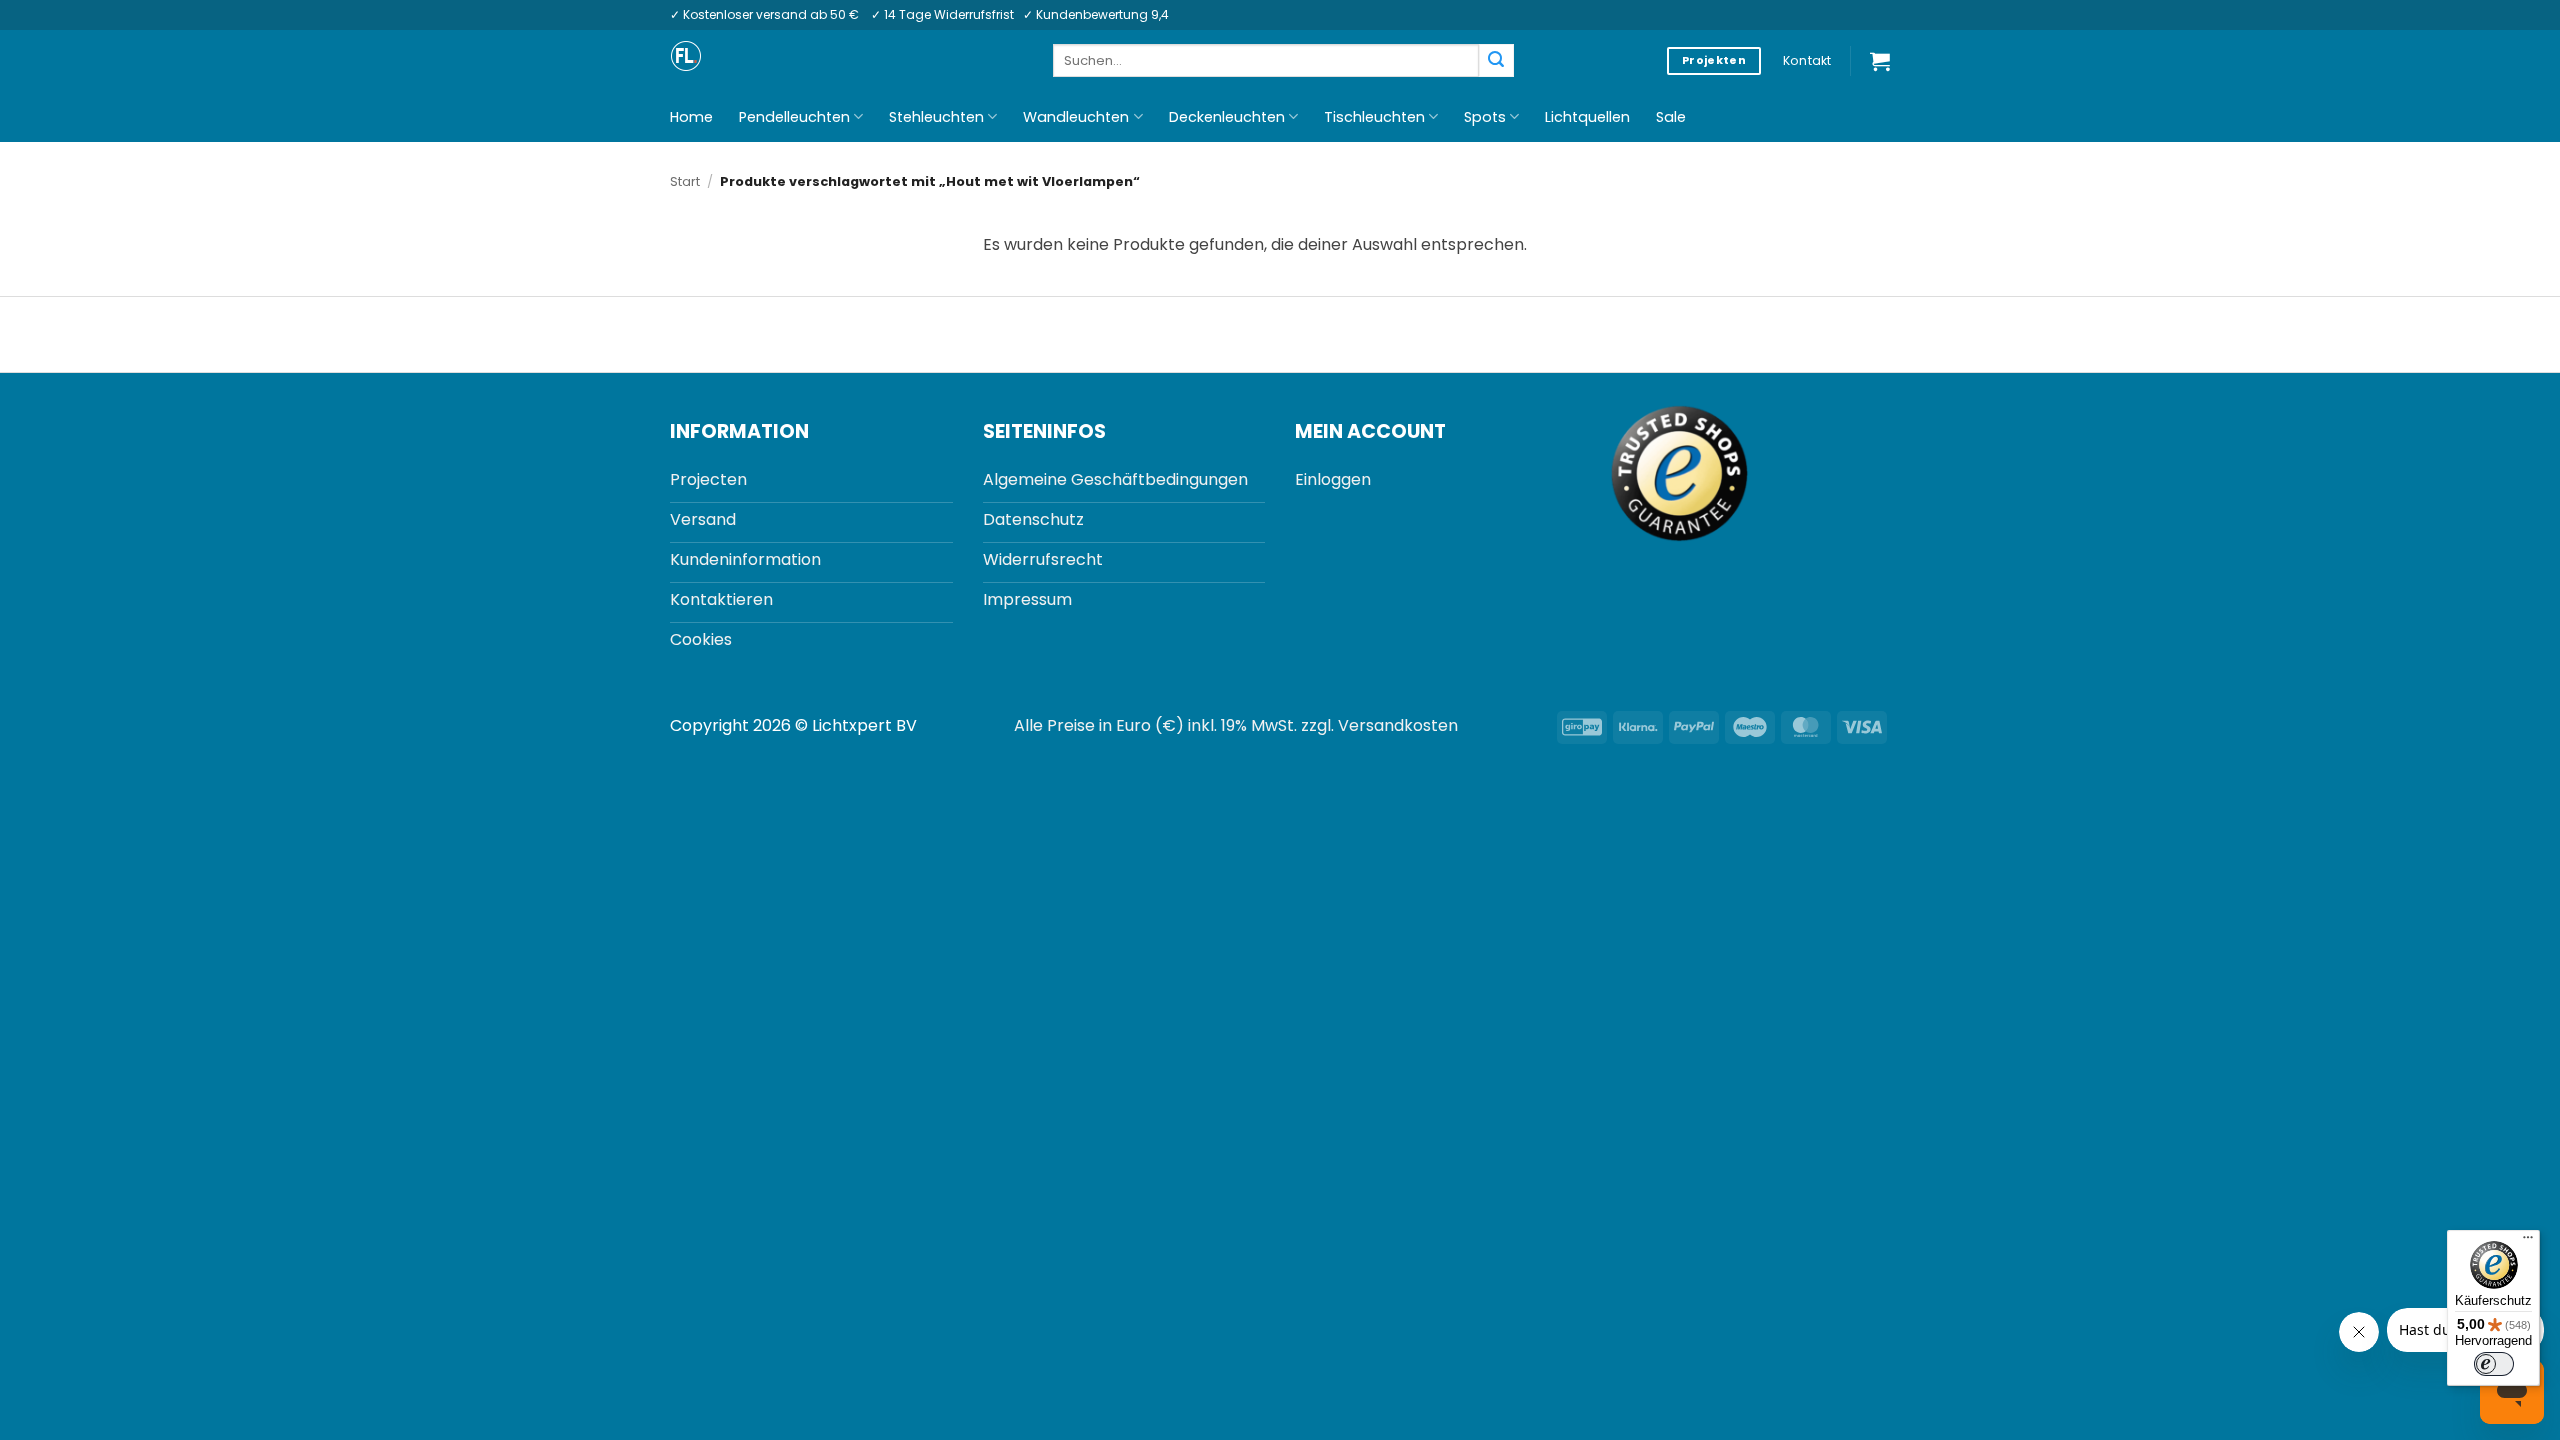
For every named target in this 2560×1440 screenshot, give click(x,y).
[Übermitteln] (1496, 61)
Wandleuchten (1076, 117)
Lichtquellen (1587, 117)
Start (685, 181)
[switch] (2494, 1364)
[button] (1880, 61)
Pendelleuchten (794, 117)
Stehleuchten (936, 117)
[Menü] (2528, 1242)
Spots (1485, 117)
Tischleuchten (1374, 117)
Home (691, 117)
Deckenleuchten (1227, 117)
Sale (1671, 117)
